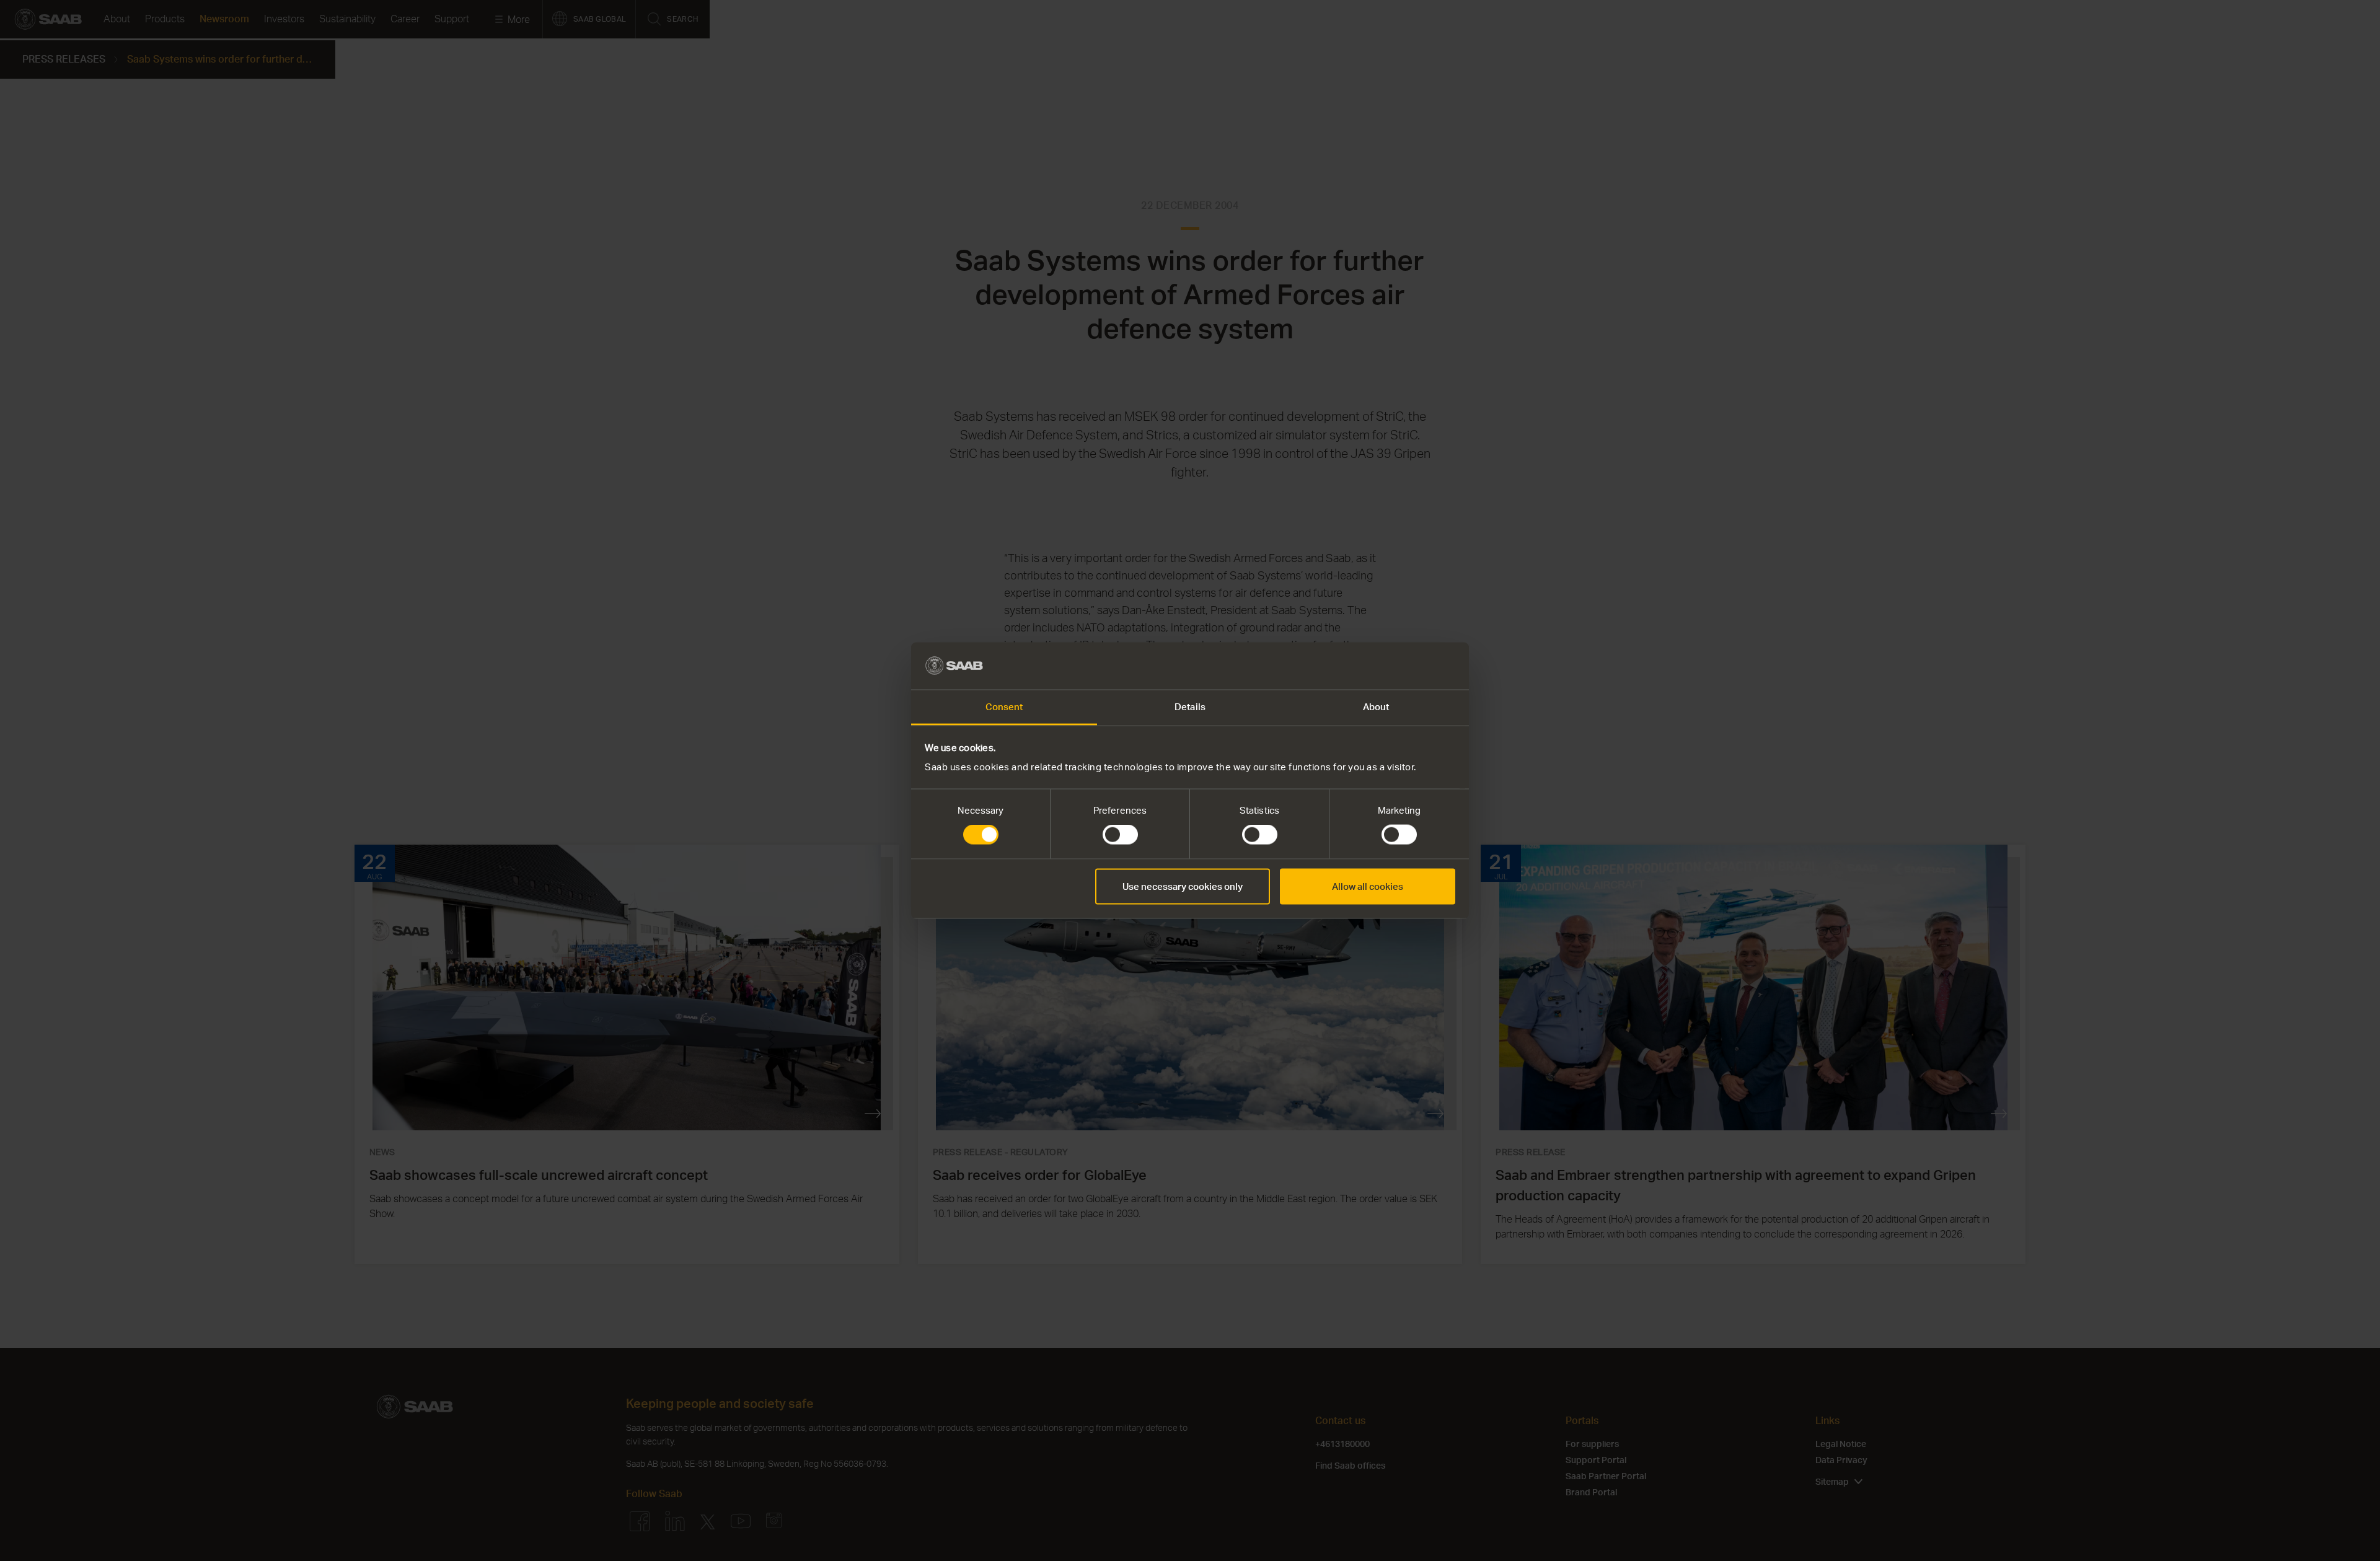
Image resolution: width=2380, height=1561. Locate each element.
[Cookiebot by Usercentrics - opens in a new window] (1401, 666)
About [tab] (1376, 707)
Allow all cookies (1368, 886)
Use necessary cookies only (1183, 886)
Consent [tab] (1004, 707)
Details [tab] (1190, 707)
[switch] (1120, 835)
